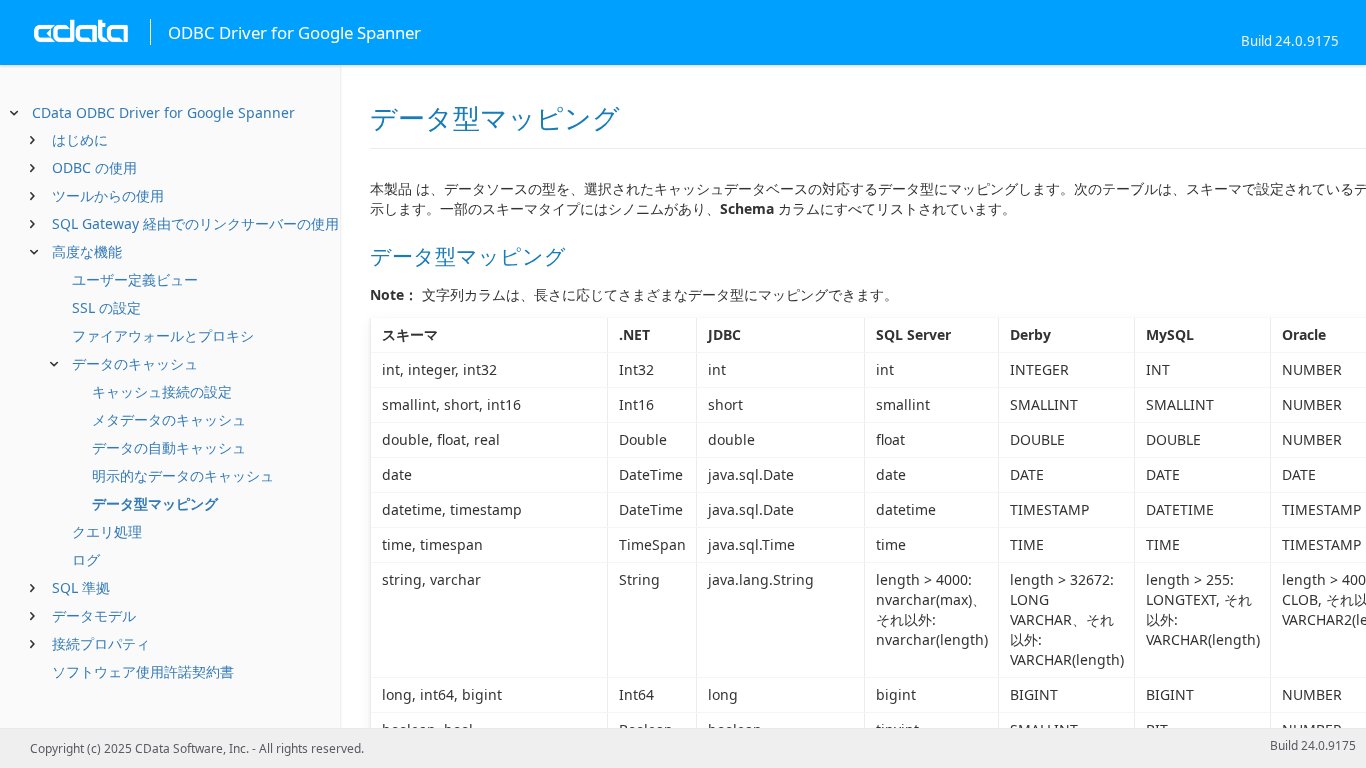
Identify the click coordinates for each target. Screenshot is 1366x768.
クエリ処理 (107, 531)
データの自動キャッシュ (169, 447)
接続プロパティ (101, 643)
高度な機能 (87, 251)
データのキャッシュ (135, 363)
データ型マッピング (155, 503)
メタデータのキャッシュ (169, 419)
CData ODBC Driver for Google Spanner (163, 112)
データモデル (94, 615)
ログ (86, 559)
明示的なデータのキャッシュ (183, 475)
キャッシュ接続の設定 (162, 391)
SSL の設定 (106, 307)
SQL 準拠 (81, 587)
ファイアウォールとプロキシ (163, 335)
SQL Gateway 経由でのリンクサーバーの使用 (195, 223)
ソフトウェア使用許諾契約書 (143, 671)
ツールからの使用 (108, 195)
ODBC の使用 (94, 167)
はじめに (80, 139)
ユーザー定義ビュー (135, 279)
